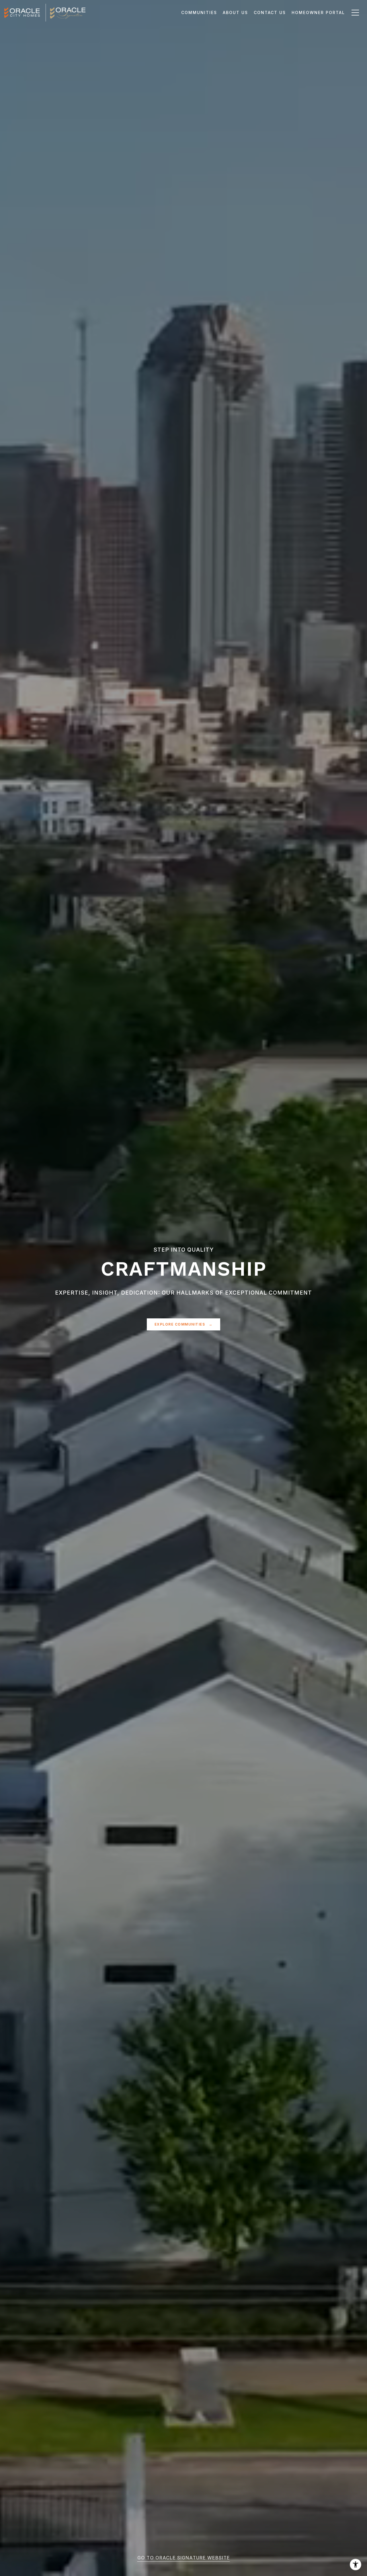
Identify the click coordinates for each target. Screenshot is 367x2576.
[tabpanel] (183, 1288)
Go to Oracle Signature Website (184, 2558)
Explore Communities (180, 1324)
